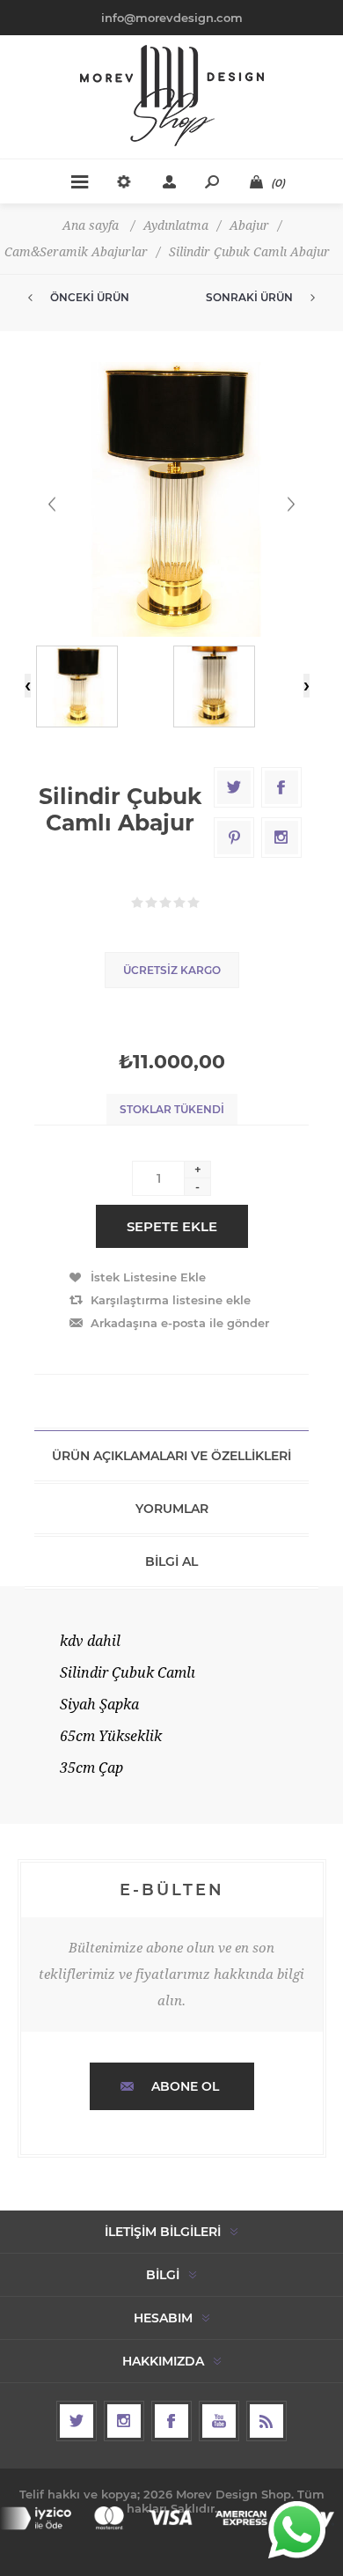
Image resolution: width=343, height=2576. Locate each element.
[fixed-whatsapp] (297, 2530)
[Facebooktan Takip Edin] (171, 2421)
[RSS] (266, 2421)
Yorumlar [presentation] (172, 1509)
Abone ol (185, 2086)
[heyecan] (77, 2421)
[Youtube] (219, 2421)
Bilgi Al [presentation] (171, 1561)
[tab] (171, 1456)
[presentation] (28, 686)
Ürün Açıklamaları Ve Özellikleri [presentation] (171, 1456)
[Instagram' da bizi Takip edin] (124, 2421)
